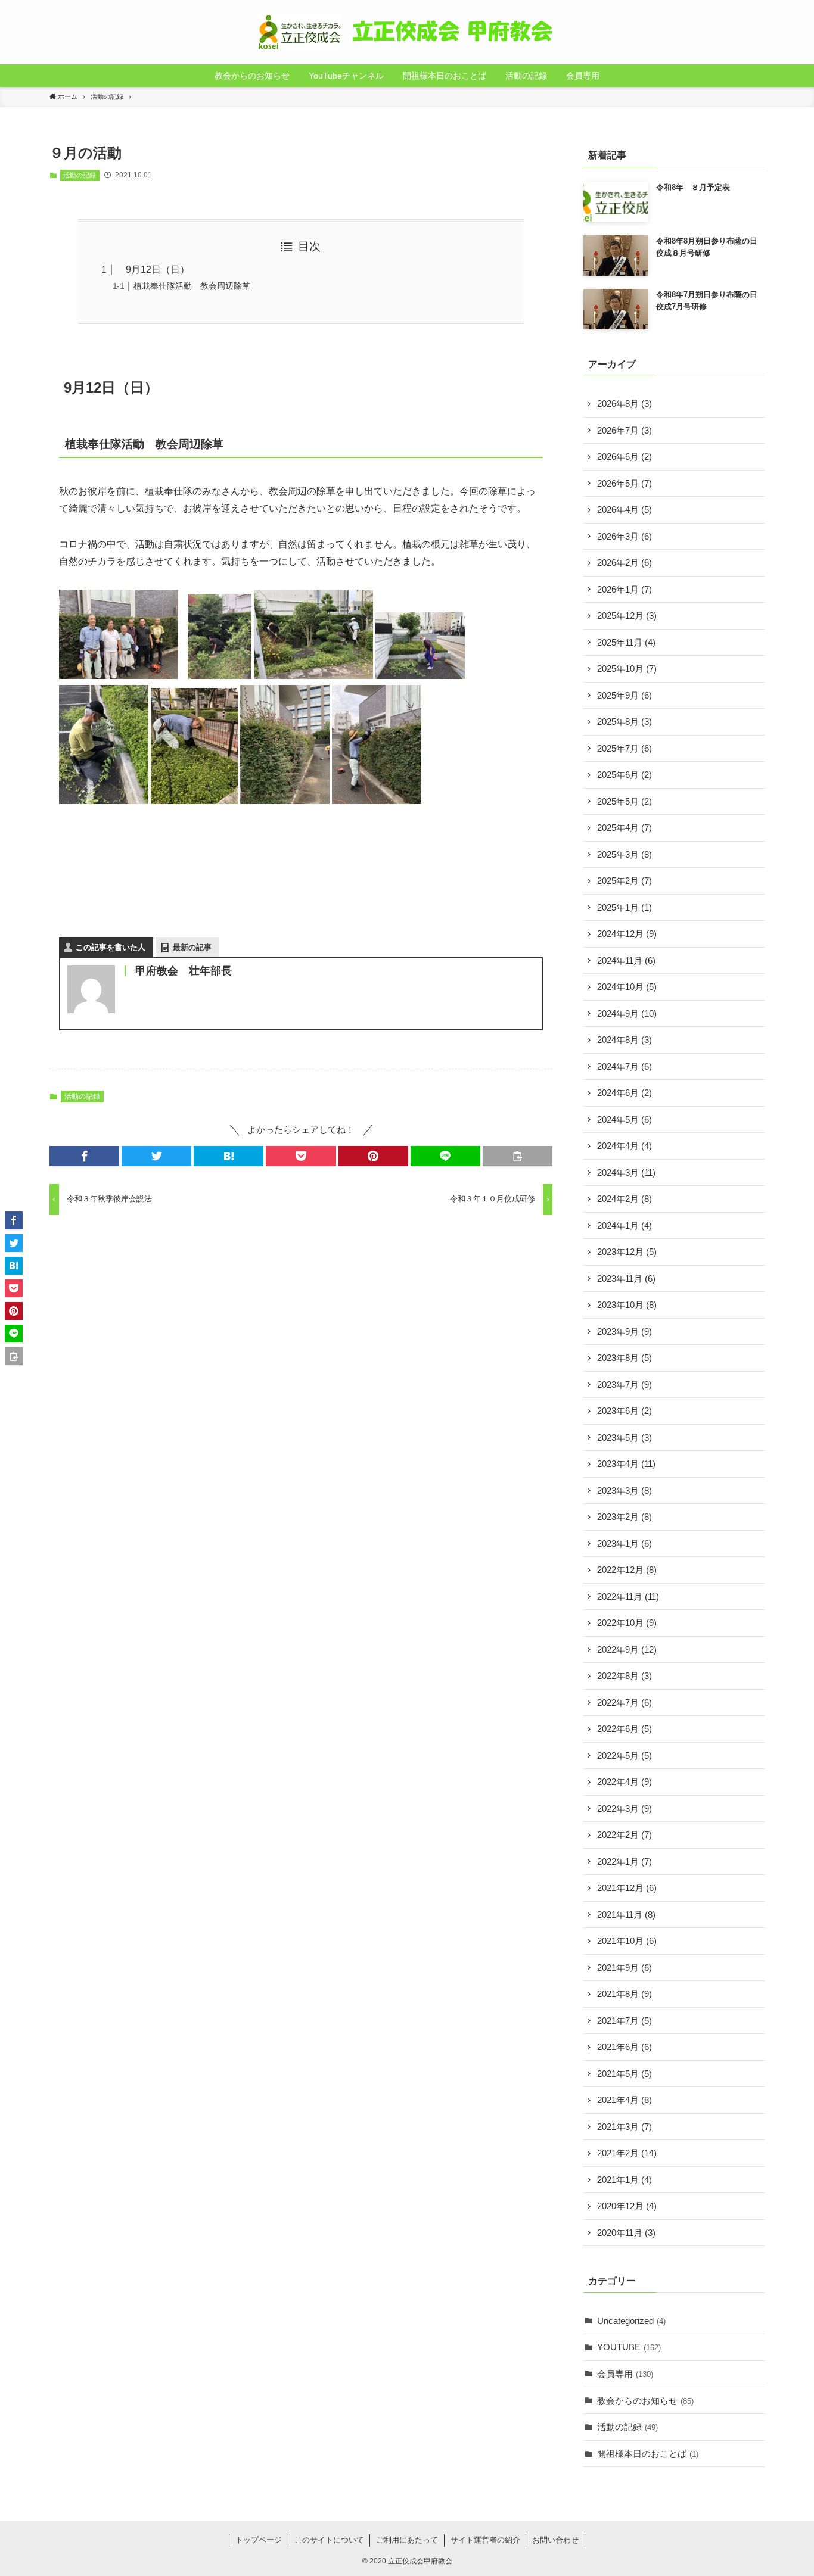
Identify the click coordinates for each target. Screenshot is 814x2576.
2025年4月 (625, 828)
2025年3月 (625, 854)
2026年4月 (625, 510)
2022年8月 (625, 1676)
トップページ (259, 2540)
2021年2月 (627, 2153)
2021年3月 (625, 2127)
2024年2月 (625, 1199)
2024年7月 (625, 1066)
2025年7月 (625, 748)
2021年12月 (627, 1888)
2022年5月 (625, 1756)
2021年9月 (625, 1968)
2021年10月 (627, 1941)
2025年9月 (625, 695)
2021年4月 (625, 2100)
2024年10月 (627, 987)
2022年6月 (625, 1729)
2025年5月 (625, 801)
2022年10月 (627, 1623)
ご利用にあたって (407, 2540)
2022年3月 (625, 1809)
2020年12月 (627, 2206)
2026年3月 (625, 536)
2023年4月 (626, 1464)
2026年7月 (625, 430)
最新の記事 (192, 947)
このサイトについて (329, 2540)
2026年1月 (625, 589)
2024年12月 (627, 934)
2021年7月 (625, 2021)
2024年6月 (625, 1093)
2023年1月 (625, 1544)
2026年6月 (625, 457)
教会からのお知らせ (645, 2401)
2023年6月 (625, 1411)
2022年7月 (625, 1703)
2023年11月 (626, 1278)
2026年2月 (625, 563)
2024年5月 (625, 1119)
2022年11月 (628, 1597)
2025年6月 (625, 775)
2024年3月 (626, 1172)
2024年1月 (625, 1225)
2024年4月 (625, 1146)
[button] (84, 1156)
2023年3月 (625, 1491)
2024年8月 (625, 1040)
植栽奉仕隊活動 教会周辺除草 (192, 286)
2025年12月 (627, 616)
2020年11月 (626, 2233)
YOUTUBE (629, 2347)
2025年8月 (625, 722)
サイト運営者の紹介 (485, 2540)
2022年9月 (627, 1650)
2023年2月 (625, 1517)
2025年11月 (626, 642)
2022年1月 (625, 1862)
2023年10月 (627, 1305)
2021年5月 (625, 2074)
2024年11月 (626, 960)
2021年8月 (625, 1994)
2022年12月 (627, 1570)
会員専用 (625, 2374)
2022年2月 (625, 1835)
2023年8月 (625, 1358)
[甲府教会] (407, 32)
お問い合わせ (555, 2540)
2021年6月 (625, 2047)
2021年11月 (626, 1915)
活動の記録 (80, 175)
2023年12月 (627, 1252)
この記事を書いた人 (111, 947)
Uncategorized (631, 2321)
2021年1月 (625, 2180)
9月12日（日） (153, 270)
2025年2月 (625, 881)
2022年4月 (625, 1782)
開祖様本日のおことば (648, 2454)
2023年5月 (625, 1437)
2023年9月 (625, 1331)
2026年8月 (625, 404)
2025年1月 (625, 907)
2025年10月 (627, 669)
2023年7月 (625, 1384)
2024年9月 (627, 1013)
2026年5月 (625, 483)
